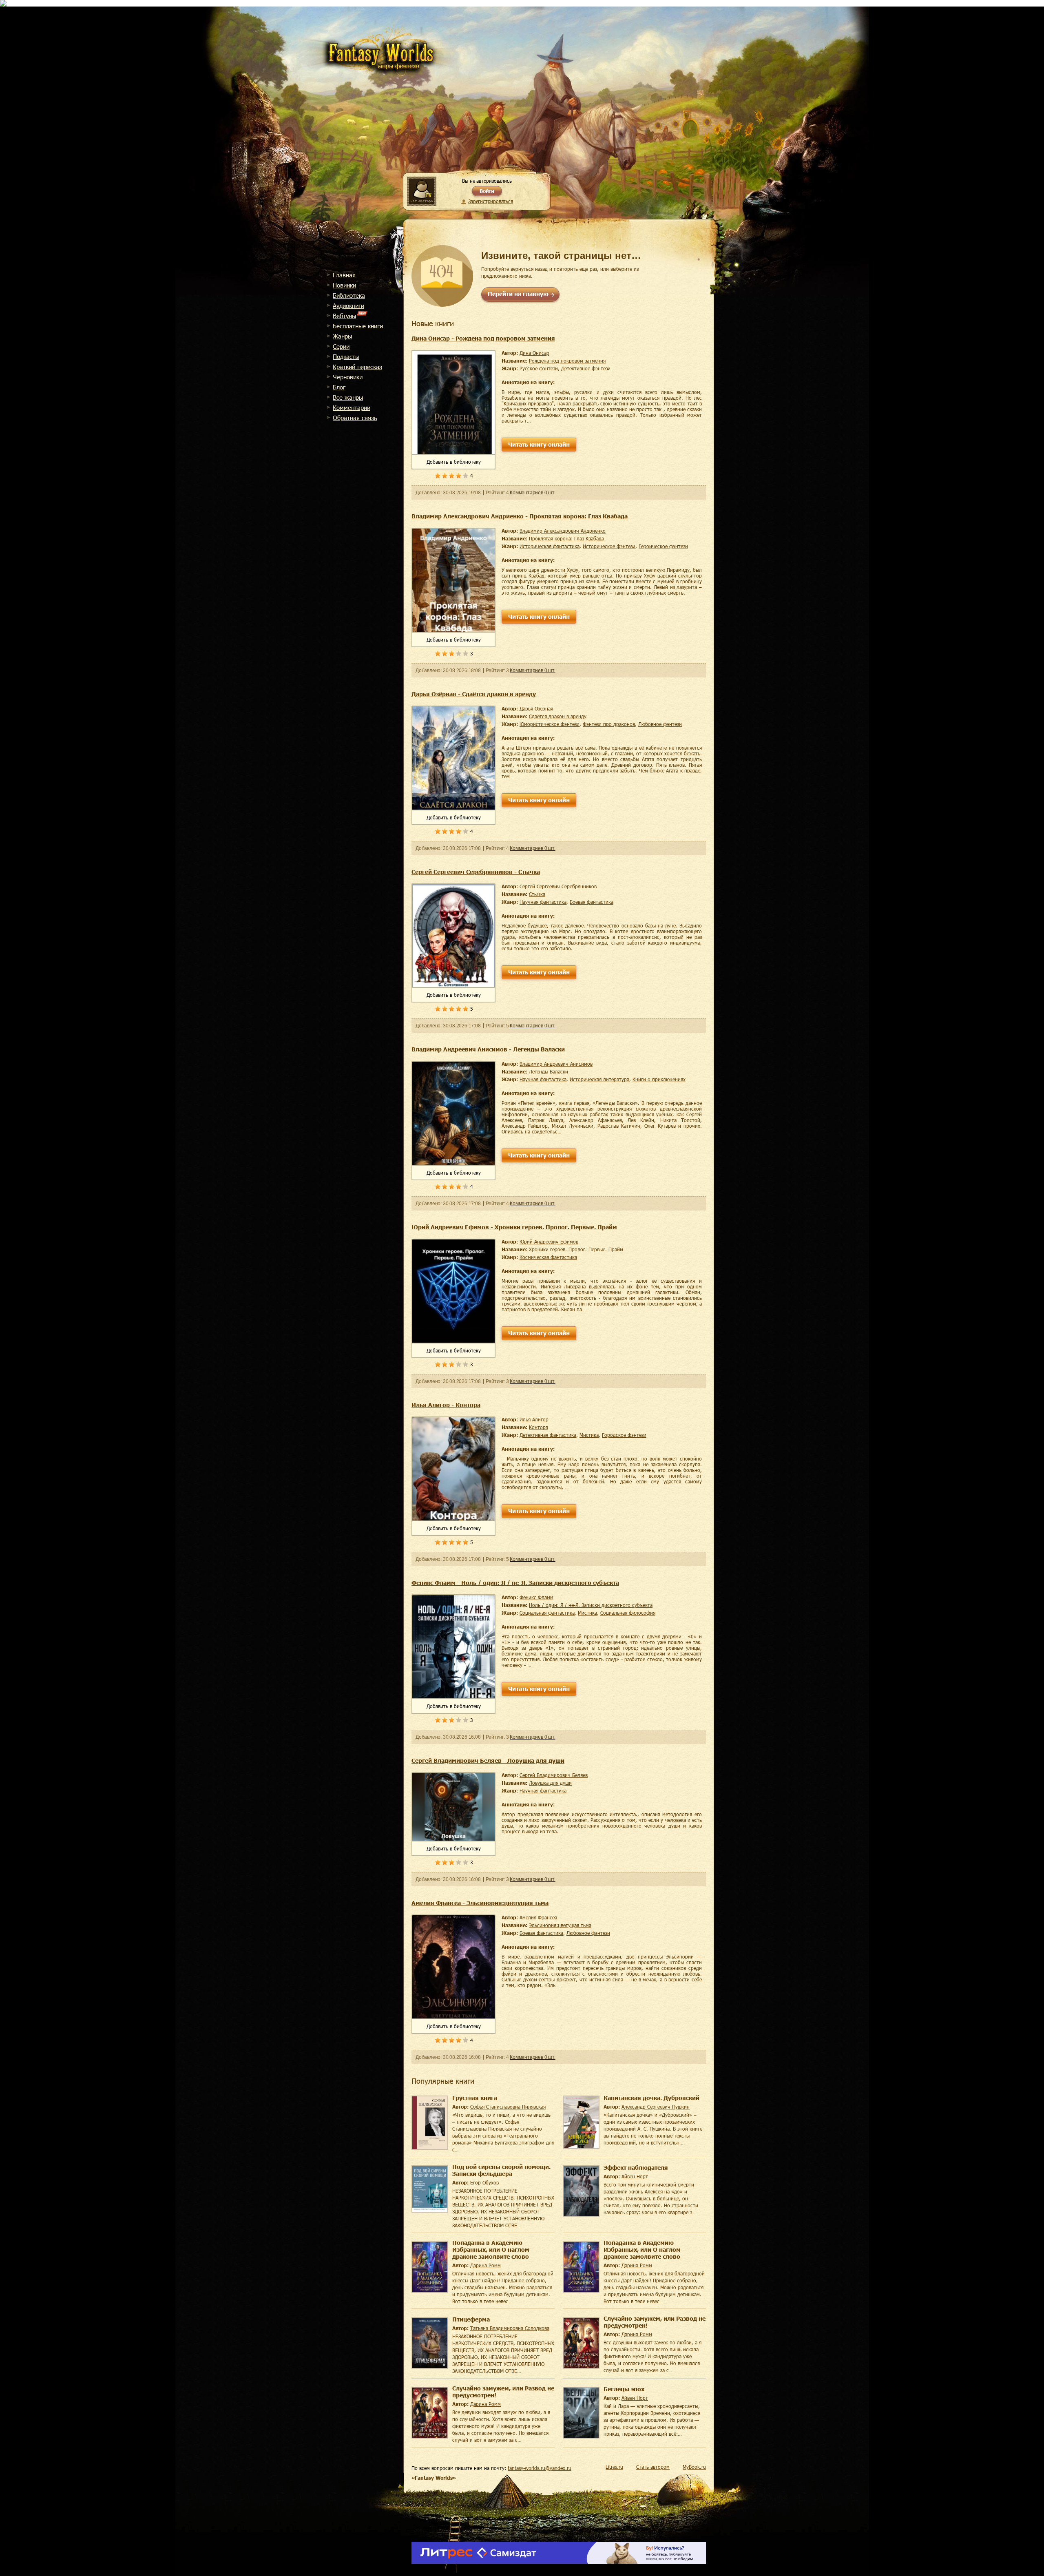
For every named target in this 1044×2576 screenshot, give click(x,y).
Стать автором (653, 2467)
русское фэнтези (539, 368)
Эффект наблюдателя (636, 2168)
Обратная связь (355, 418)
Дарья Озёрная (536, 708)
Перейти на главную (518, 294)
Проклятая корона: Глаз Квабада (566, 538)
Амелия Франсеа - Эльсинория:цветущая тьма (480, 1903)
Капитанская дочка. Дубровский (651, 2098)
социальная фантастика (547, 1613)
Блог (339, 387)
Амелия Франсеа (538, 1917)
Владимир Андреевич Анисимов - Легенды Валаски (488, 1049)
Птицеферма (471, 2319)
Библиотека (349, 295)
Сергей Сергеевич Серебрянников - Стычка (476, 872)
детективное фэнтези (586, 368)
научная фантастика (543, 902)
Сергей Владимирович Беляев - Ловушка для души (488, 1760)
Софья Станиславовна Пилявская (508, 2107)
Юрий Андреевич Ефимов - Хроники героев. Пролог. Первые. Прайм (514, 1227)
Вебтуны (344, 316)
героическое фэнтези (663, 546)
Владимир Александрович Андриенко (563, 531)
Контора (539, 1427)
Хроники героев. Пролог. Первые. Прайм (576, 1249)
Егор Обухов (484, 2182)
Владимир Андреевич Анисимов (556, 1064)
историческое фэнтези (609, 546)
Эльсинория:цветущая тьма (560, 1925)
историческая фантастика (550, 546)
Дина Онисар (534, 353)
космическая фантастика (548, 1257)
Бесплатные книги (358, 326)
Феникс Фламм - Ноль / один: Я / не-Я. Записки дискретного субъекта (515, 1583)
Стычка (537, 894)
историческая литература (599, 1079)
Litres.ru (614, 2467)
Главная (344, 275)
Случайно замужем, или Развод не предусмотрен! (655, 2322)
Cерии (341, 346)
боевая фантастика (592, 902)
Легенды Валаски (549, 1071)
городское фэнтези (624, 1435)
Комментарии (352, 407)
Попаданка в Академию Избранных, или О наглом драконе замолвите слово (491, 2250)
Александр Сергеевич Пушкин (656, 2107)
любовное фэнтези (660, 724)
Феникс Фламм (536, 1597)
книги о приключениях (659, 1079)
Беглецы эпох (624, 2389)
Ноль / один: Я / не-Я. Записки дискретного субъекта (591, 1605)
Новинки (344, 285)
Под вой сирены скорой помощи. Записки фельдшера (501, 2170)
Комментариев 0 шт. (532, 493)
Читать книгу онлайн (539, 444)
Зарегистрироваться (490, 201)
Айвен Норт (635, 2176)
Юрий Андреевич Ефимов (549, 1242)
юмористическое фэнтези (550, 724)
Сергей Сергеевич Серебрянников (558, 886)
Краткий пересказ (357, 367)
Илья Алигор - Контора (446, 1405)
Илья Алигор (534, 1419)
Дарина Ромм (486, 2265)
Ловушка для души (550, 1783)
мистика (589, 1435)
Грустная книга (475, 2098)
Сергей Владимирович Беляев (554, 1775)
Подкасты (346, 356)
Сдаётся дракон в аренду (558, 716)
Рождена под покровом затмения (567, 361)
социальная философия (628, 1613)
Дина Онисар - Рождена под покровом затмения (483, 338)
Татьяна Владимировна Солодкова (510, 2328)
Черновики (348, 377)
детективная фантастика (548, 1435)
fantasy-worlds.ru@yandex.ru (540, 2468)
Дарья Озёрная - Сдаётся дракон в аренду (474, 694)
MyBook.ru (694, 2467)
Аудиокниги (348, 305)
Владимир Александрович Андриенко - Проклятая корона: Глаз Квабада (520, 516)
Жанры (342, 336)
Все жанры (348, 397)
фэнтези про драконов (609, 724)
